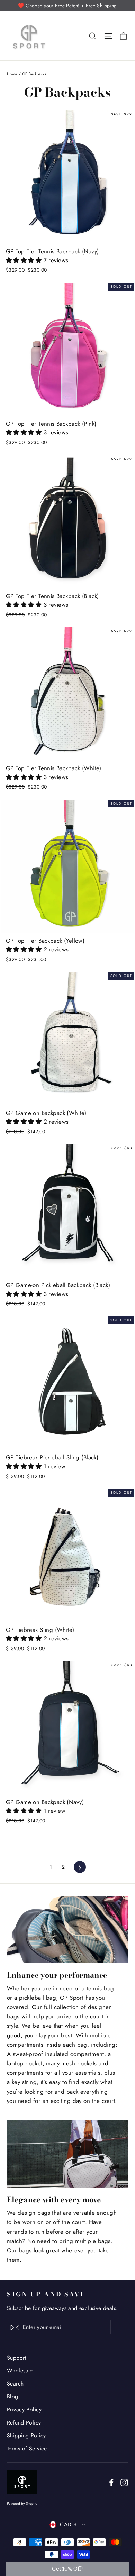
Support (17, 2358)
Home (12, 74)
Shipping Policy (26, 2435)
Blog (13, 2396)
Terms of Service (27, 2448)
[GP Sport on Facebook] (111, 2482)
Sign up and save (46, 2294)
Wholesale (20, 2371)
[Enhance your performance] (67, 1929)
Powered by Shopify (22, 2503)
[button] (25, 260)
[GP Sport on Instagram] (124, 2482)
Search (15, 2384)
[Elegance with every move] (67, 2154)
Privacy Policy (24, 2410)
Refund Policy (24, 2423)
